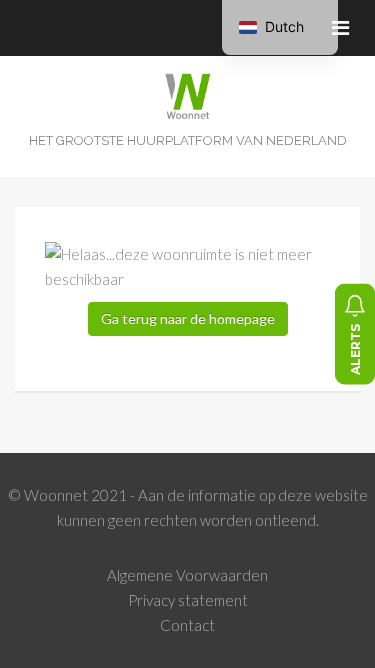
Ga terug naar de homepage (188, 318)
